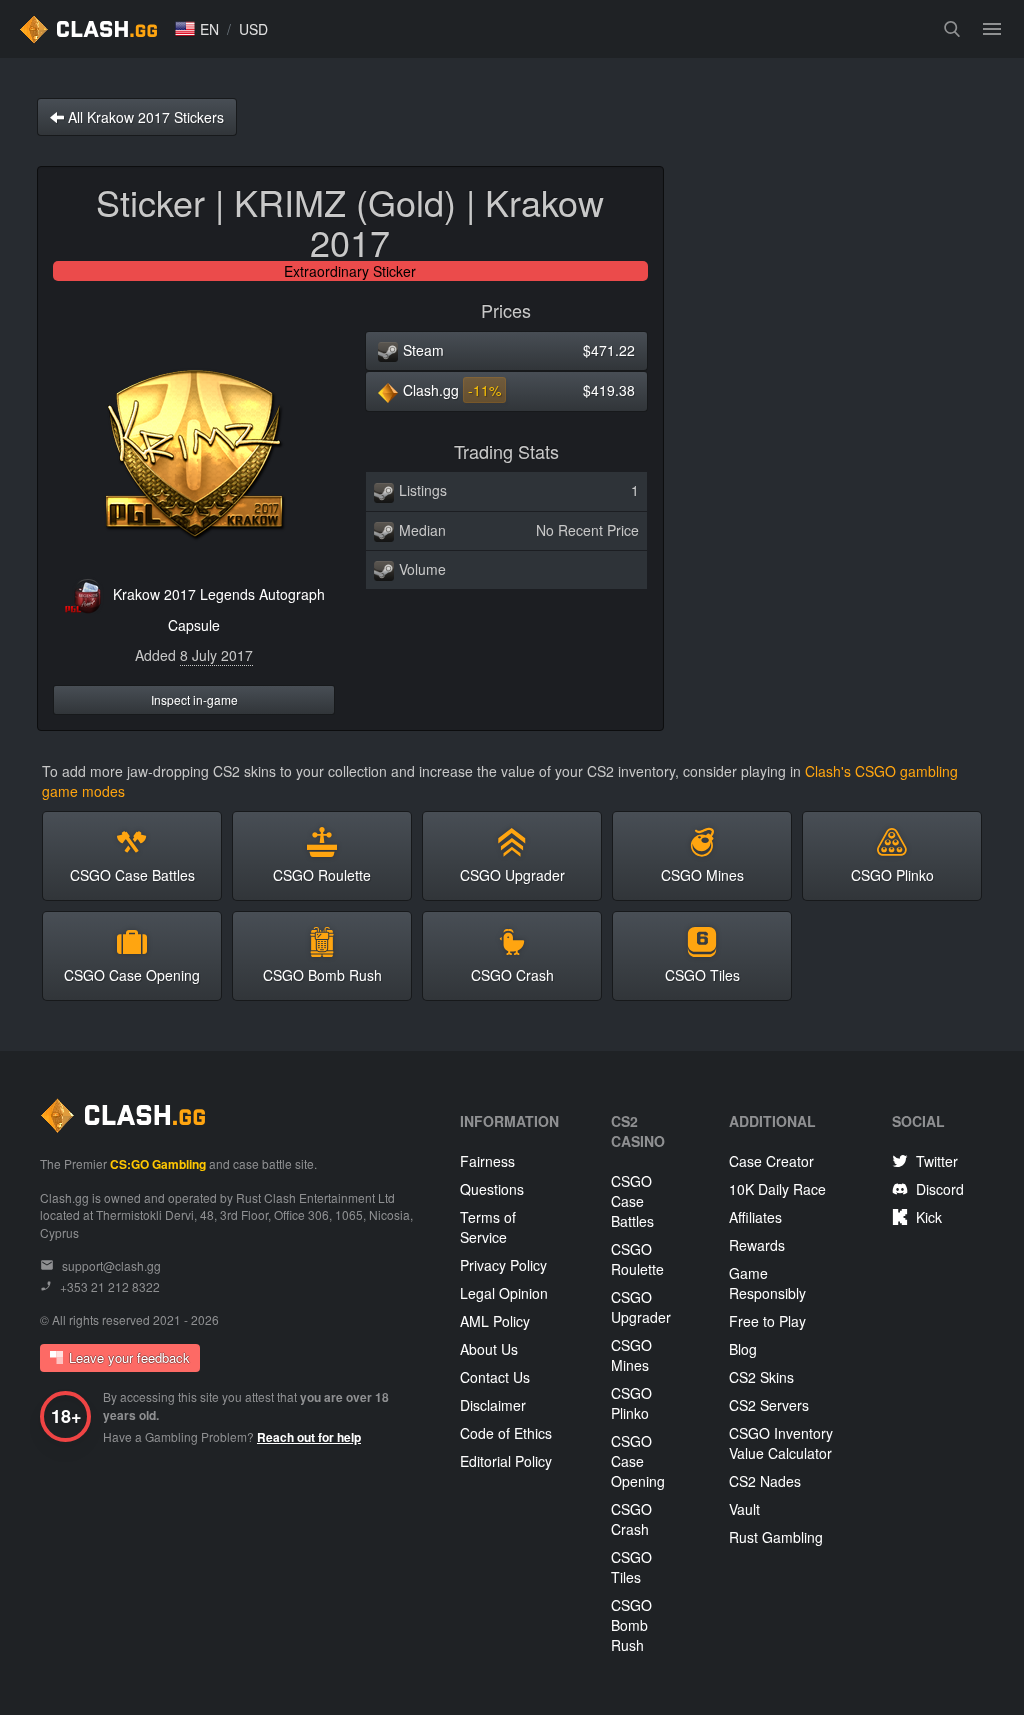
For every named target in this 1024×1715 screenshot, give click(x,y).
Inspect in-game (194, 699)
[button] (197, 29)
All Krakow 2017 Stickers (144, 117)
